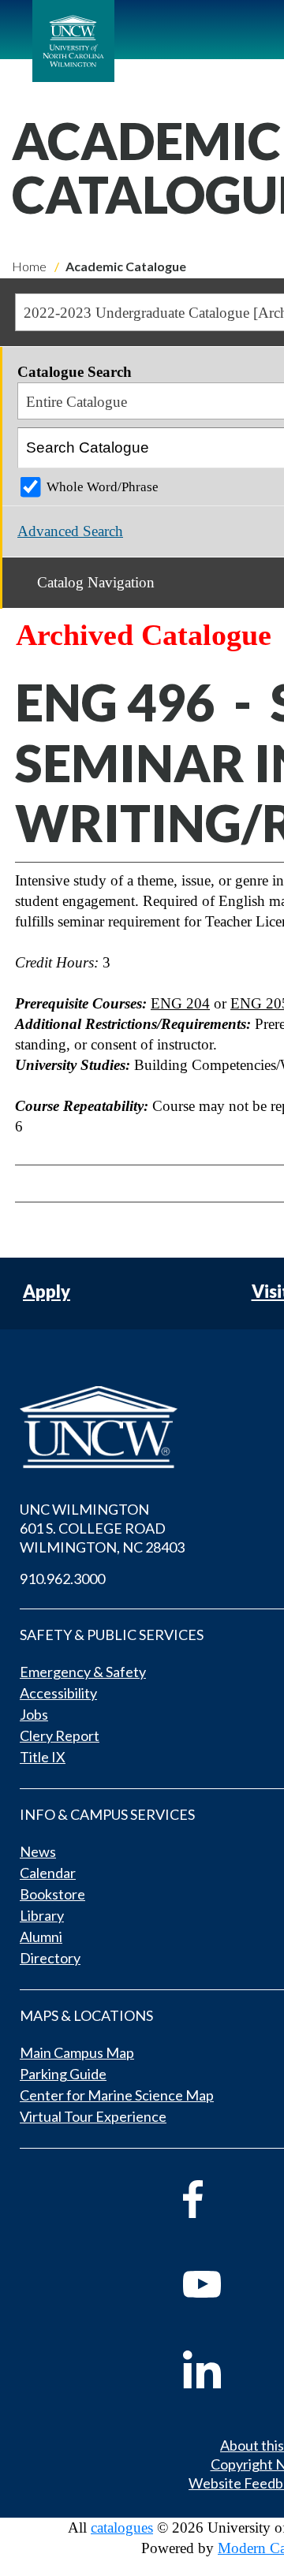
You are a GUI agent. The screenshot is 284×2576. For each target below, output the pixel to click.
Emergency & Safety (83, 1672)
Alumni (41, 1937)
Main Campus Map (77, 2052)
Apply (47, 1292)
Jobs (34, 1714)
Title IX (43, 1757)
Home (29, 266)
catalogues (122, 2528)
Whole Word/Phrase (103, 487)
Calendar (48, 1873)
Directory (50, 1958)
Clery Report (60, 1735)
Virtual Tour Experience (93, 2116)
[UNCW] (73, 41)
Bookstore (52, 1894)
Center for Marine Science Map (117, 2095)
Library (42, 1915)
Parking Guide (63, 2074)
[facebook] (224, 2199)
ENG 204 (180, 1003)
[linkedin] (224, 2369)
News (38, 1851)
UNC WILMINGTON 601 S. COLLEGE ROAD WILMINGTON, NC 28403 (102, 1528)
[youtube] (224, 2284)
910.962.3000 (62, 1579)
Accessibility (58, 1693)
